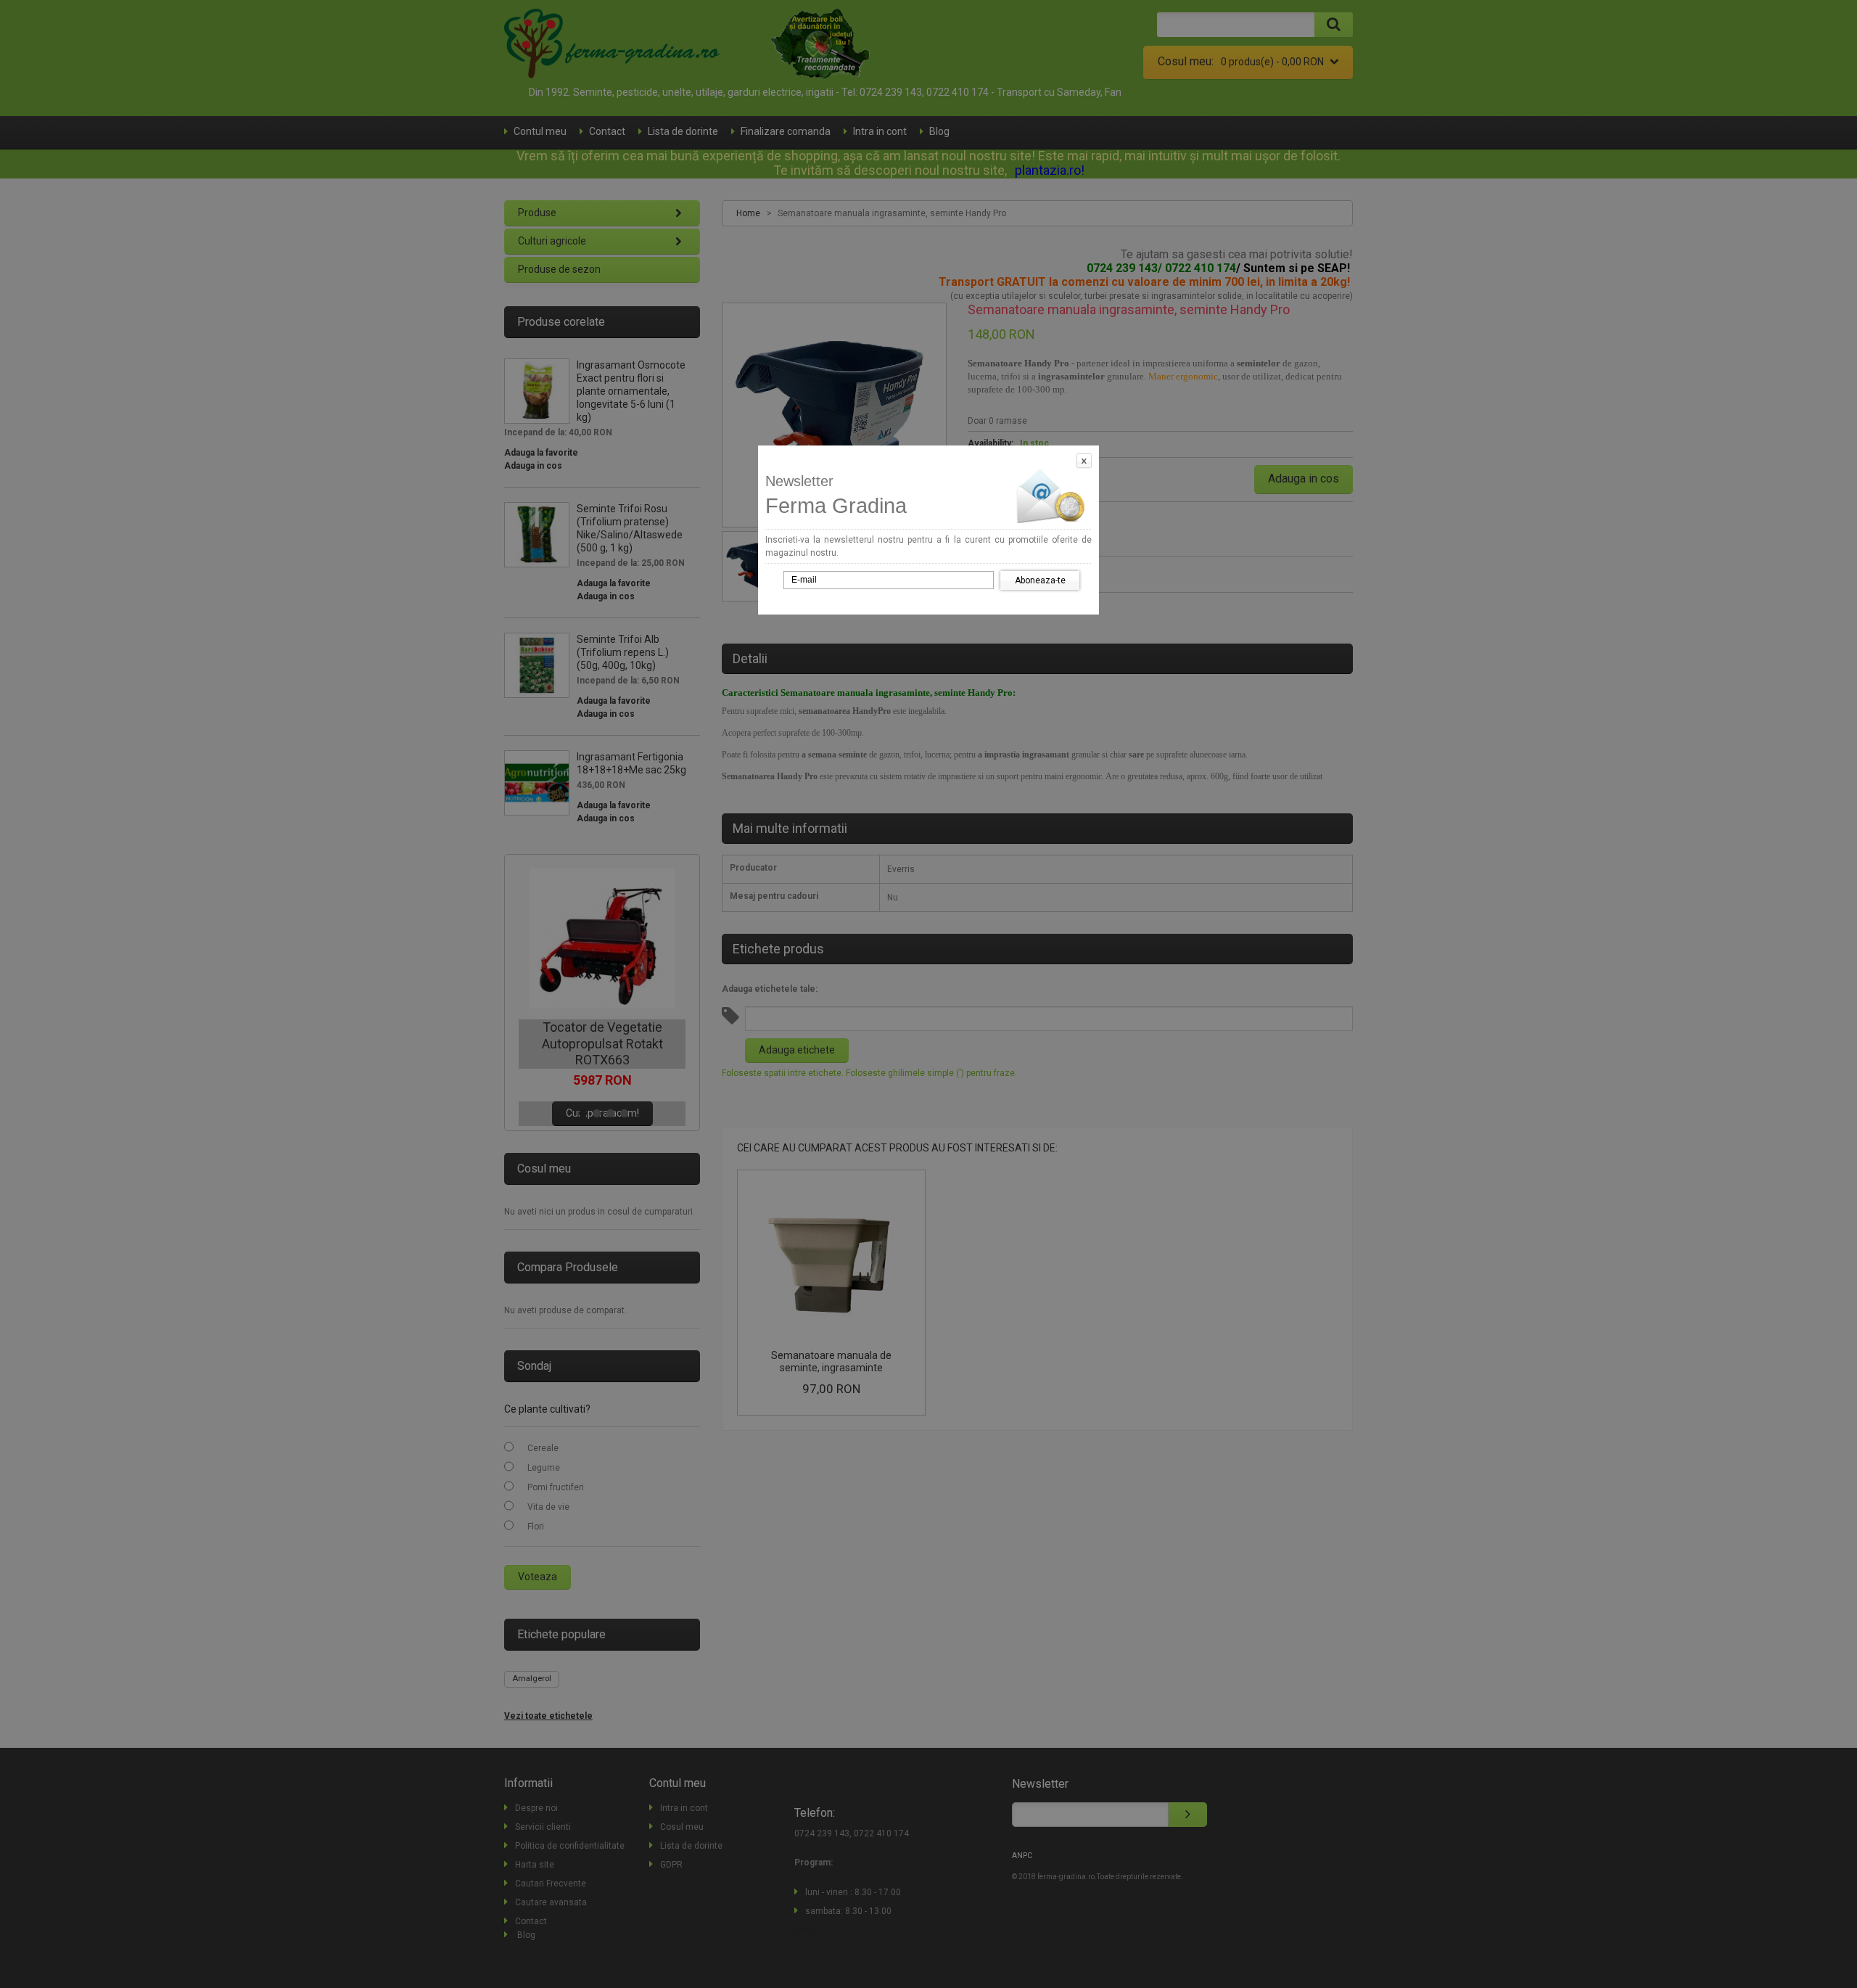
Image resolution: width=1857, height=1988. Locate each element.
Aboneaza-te (1040, 580)
